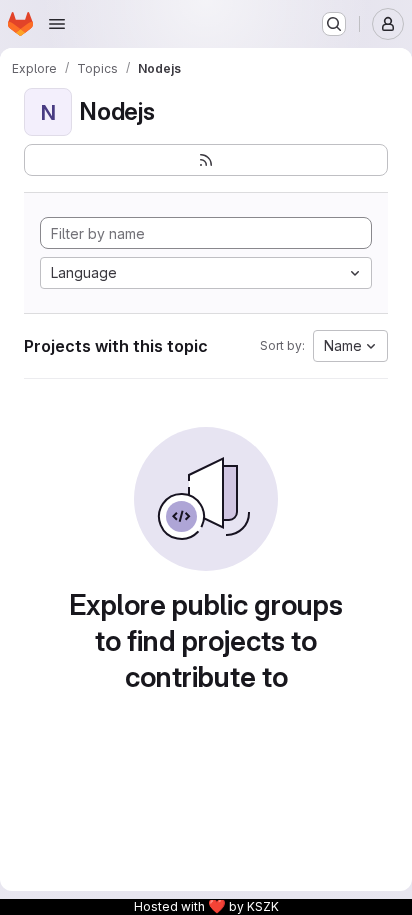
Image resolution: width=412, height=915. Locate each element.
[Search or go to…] (334, 24)
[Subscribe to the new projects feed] (206, 160)
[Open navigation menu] (57, 24)
